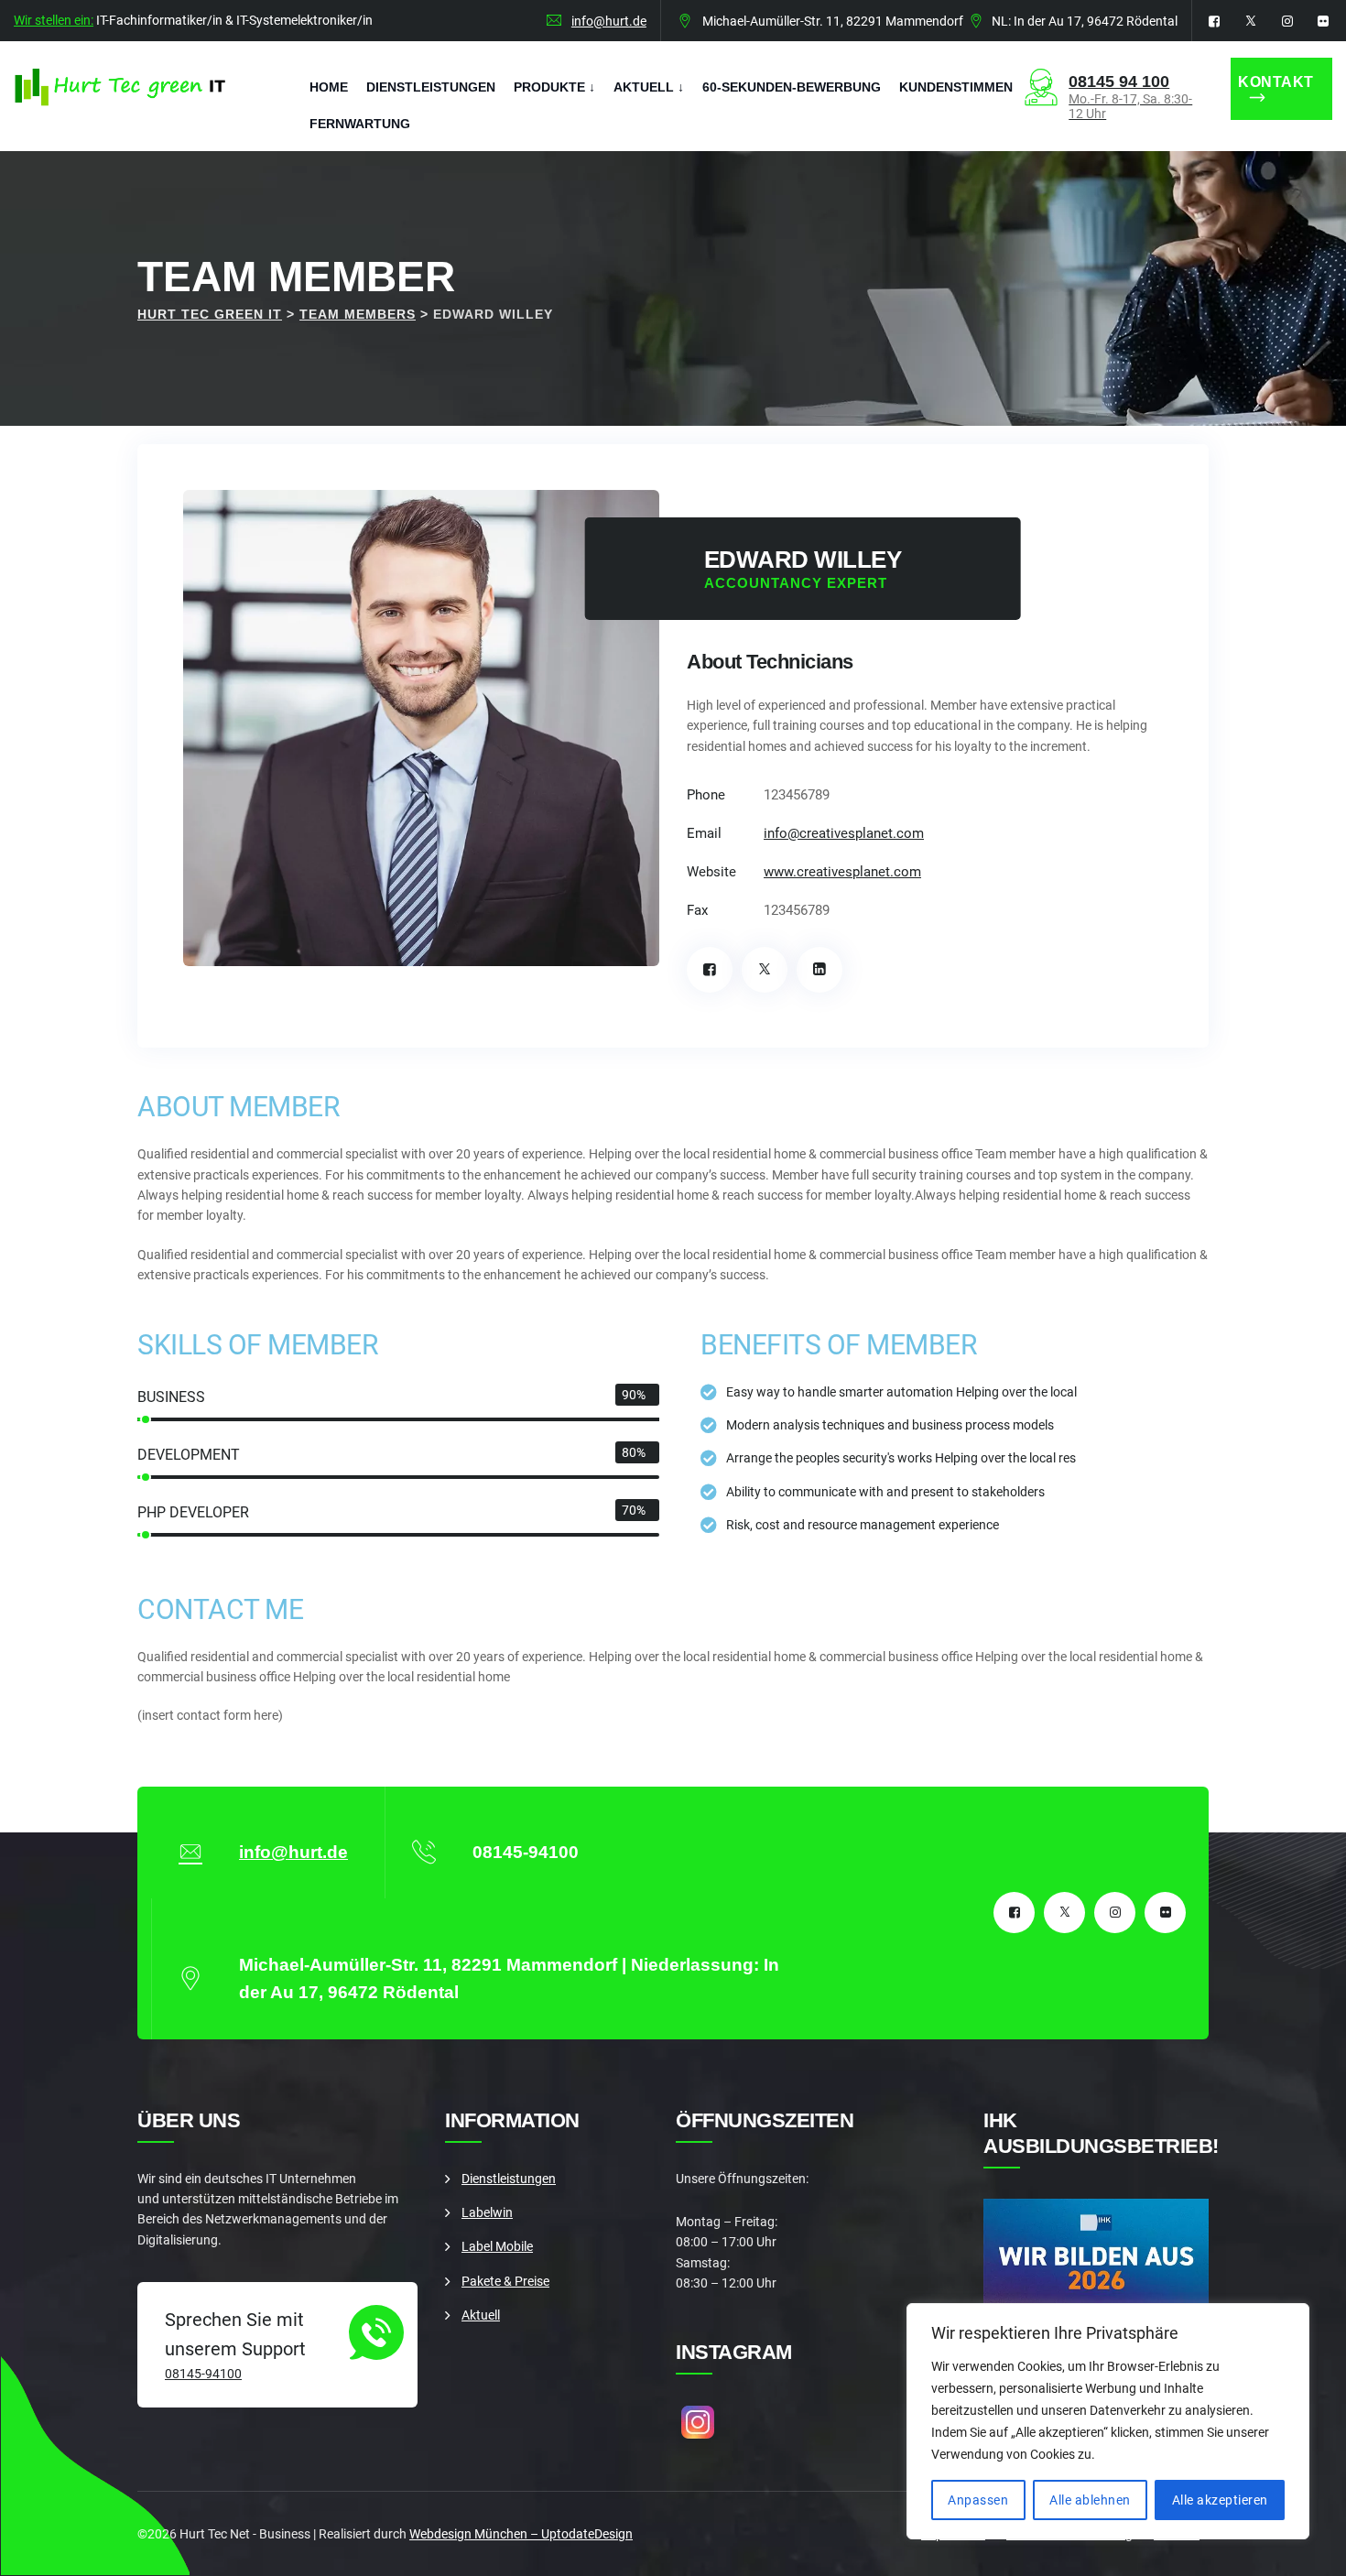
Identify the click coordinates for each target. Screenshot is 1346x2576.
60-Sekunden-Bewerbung (792, 87)
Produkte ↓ (554, 87)
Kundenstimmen (956, 87)
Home (329, 87)
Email (704, 833)
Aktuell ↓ (649, 87)
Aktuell (481, 2315)
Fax (697, 910)
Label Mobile (497, 2246)
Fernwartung (360, 124)
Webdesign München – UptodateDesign (521, 2534)
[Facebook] (710, 970)
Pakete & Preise (505, 2281)
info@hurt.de (609, 21)
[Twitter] (765, 970)
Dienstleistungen (431, 87)
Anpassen (978, 2500)
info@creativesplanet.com (844, 833)
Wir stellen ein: (54, 20)
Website (711, 872)
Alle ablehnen (1090, 2500)
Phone (706, 795)
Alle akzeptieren (1220, 2500)
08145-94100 (203, 2374)
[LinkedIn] (820, 970)
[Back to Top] (1307, 2546)
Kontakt (1276, 82)
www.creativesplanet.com (842, 872)
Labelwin (487, 2212)
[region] (1108, 2421)
